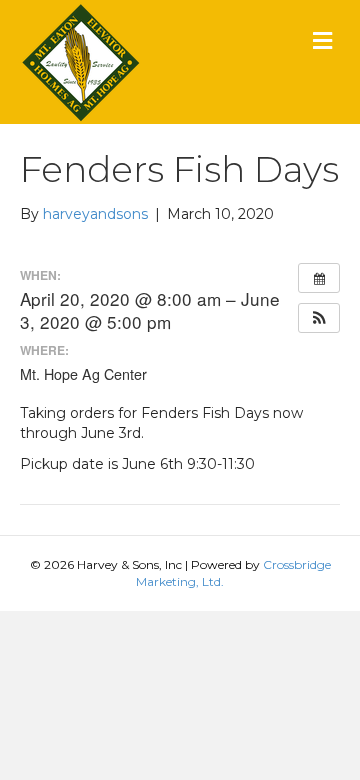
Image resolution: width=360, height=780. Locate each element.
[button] (319, 318)
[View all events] (319, 278)
